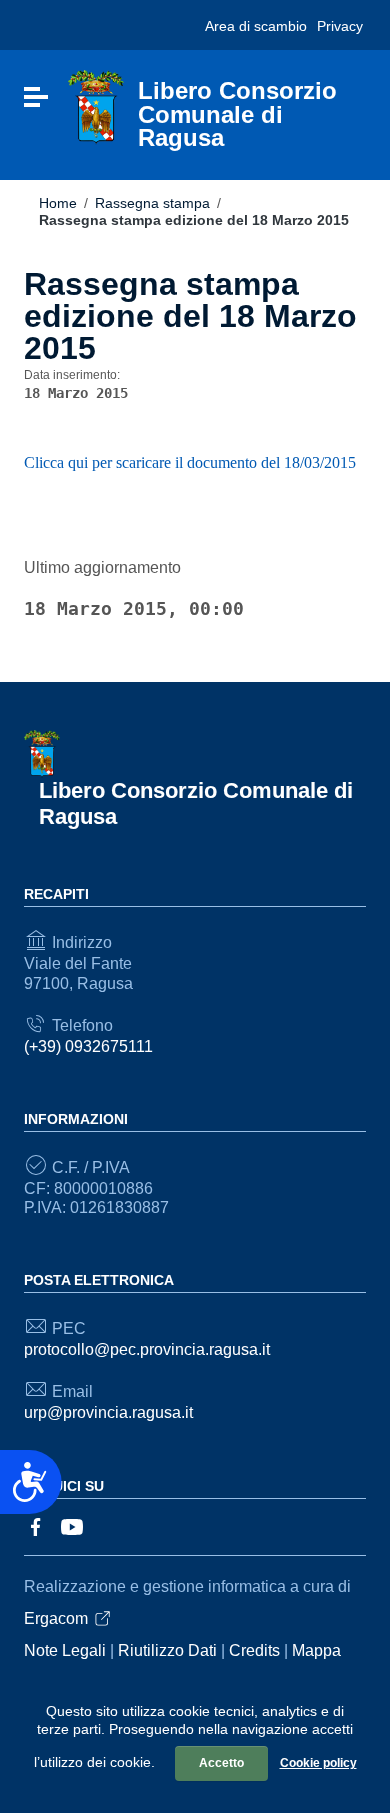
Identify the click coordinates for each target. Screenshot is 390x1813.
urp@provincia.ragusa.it (108, 1412)
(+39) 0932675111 (88, 1046)
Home (58, 203)
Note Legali (65, 1650)
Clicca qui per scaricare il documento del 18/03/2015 (190, 462)
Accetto (221, 1763)
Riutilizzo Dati (167, 1650)
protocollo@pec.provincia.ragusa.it (147, 1349)
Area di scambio (256, 26)
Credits (254, 1650)
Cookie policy (318, 1763)
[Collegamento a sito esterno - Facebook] (36, 1525)
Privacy (340, 26)
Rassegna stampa (152, 203)
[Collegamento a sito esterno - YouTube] (72, 1525)
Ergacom (56, 1618)
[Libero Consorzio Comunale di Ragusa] (96, 106)
